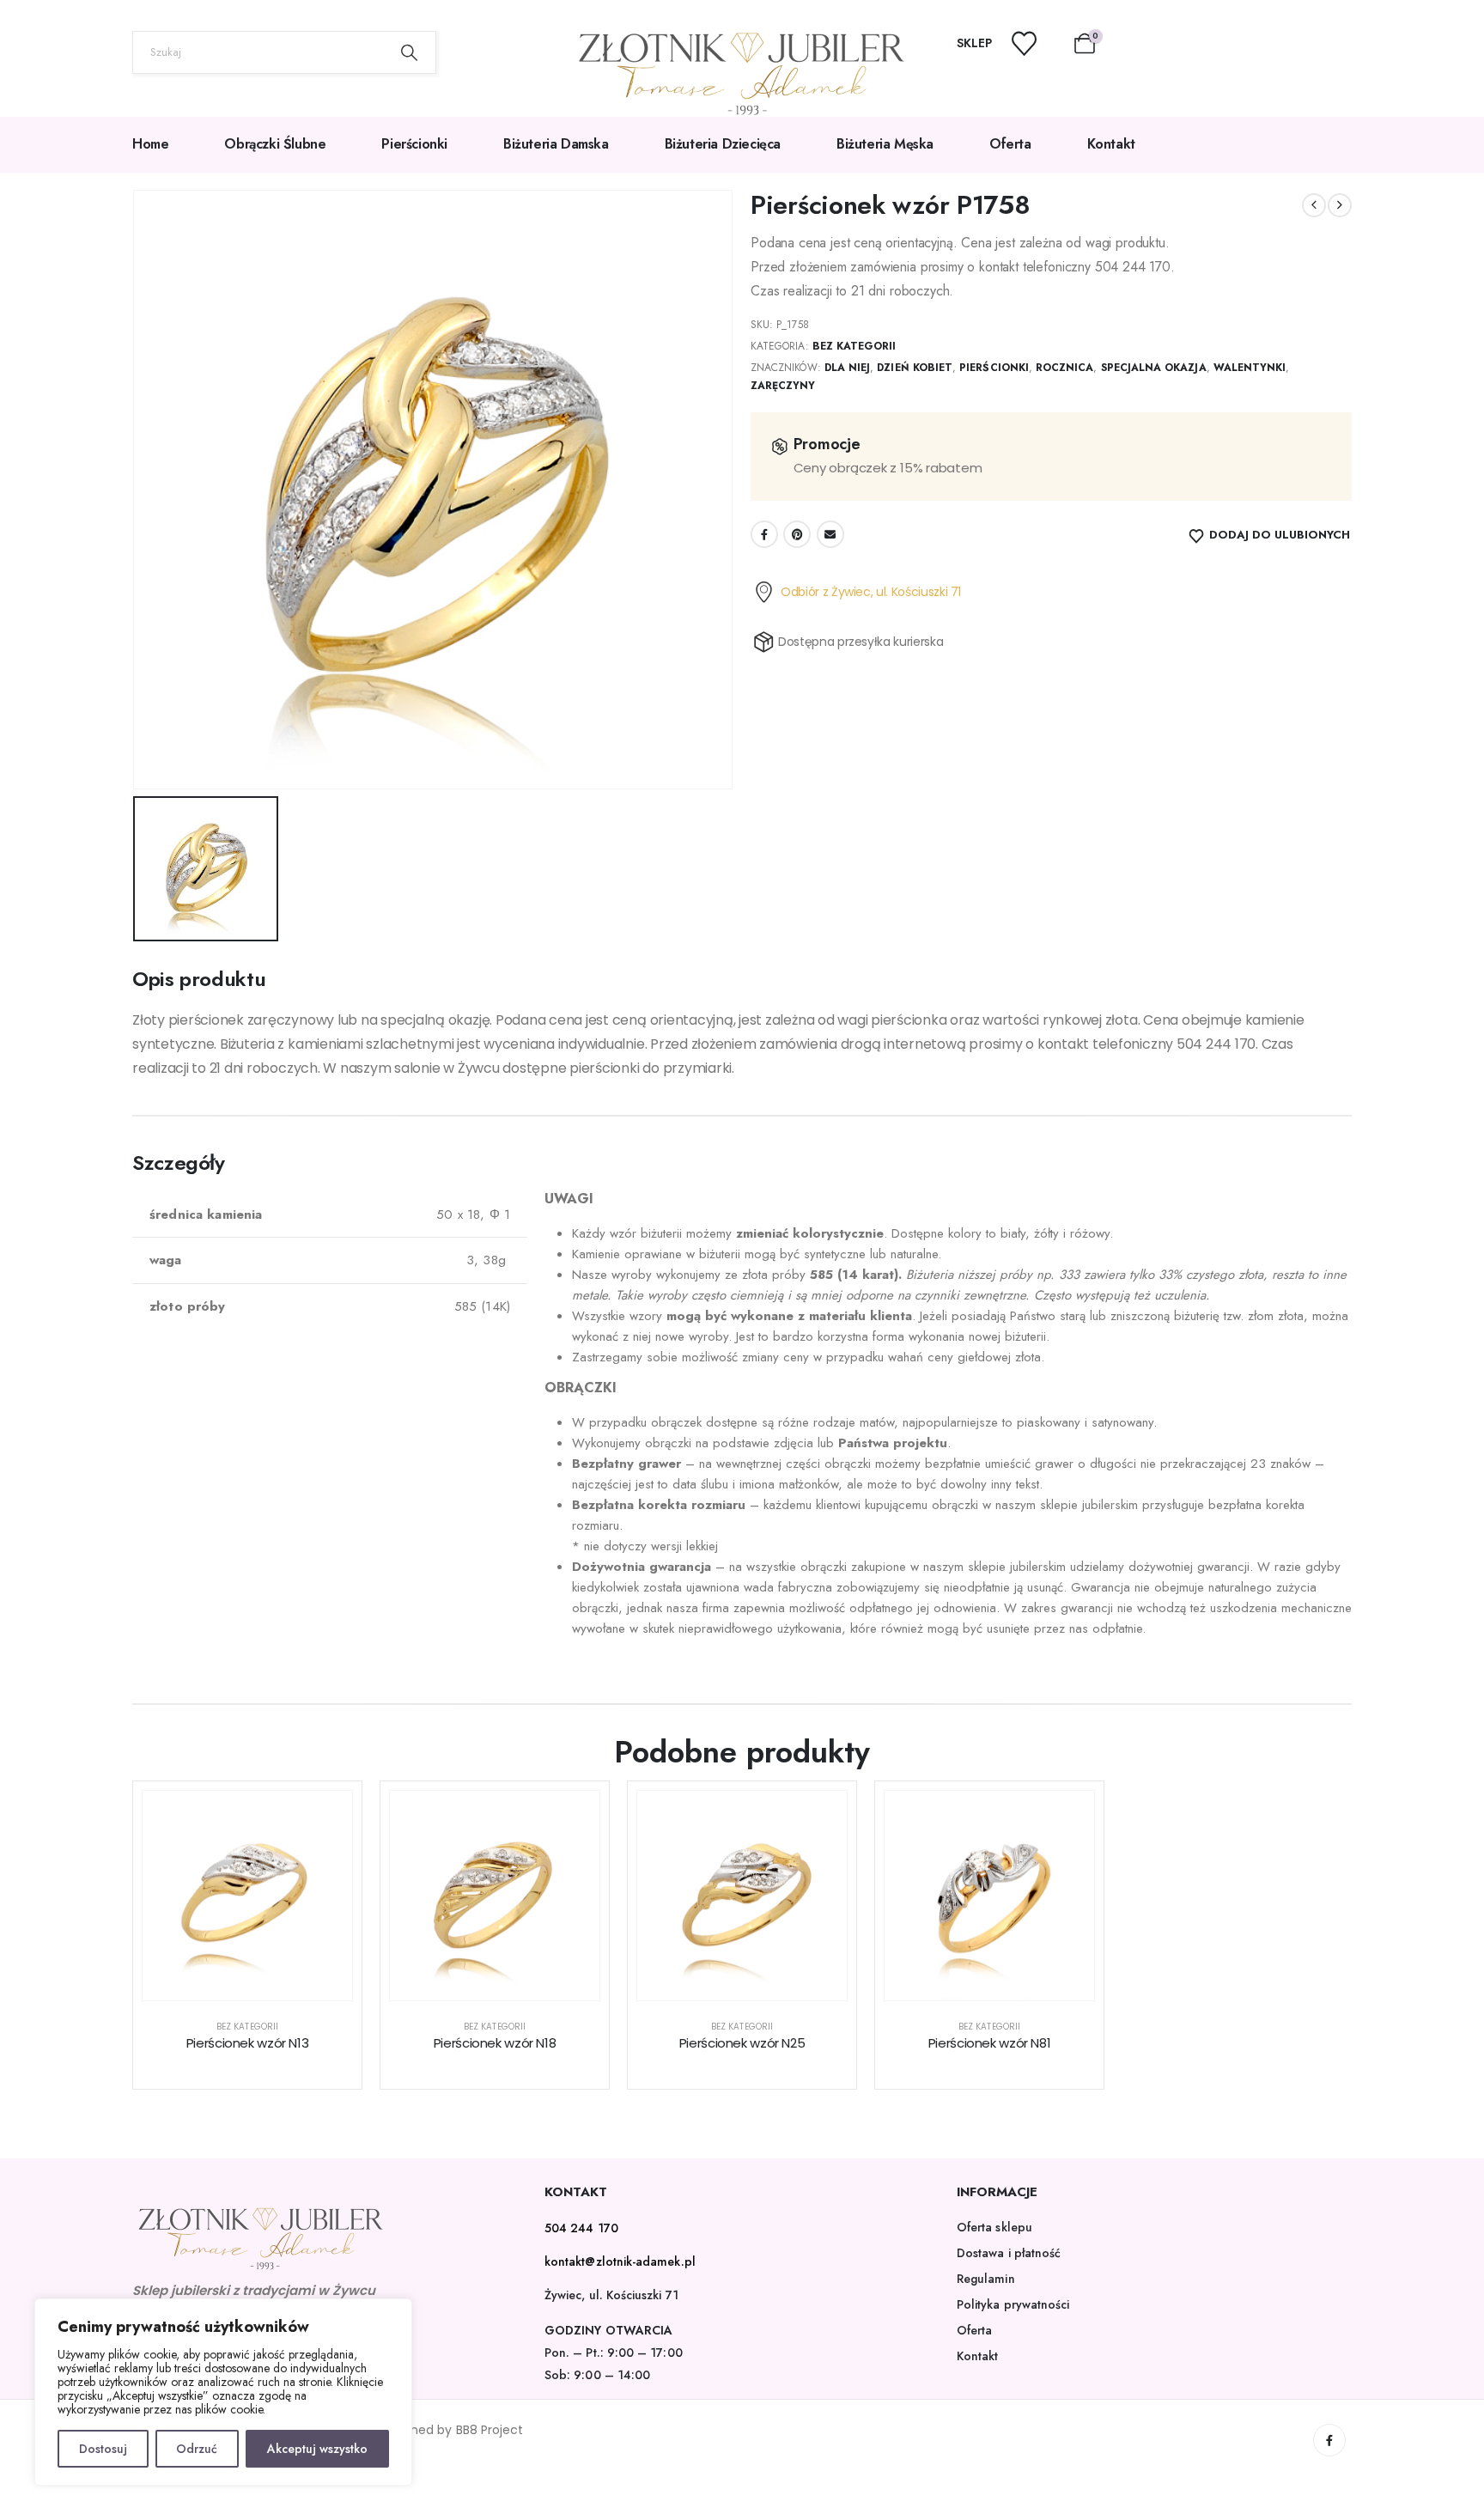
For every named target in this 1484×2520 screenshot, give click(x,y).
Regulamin (986, 2279)
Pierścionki (414, 144)
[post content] (247, 1896)
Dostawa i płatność (1009, 2253)
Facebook (764, 534)
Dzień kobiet (915, 368)
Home (150, 144)
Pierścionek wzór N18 (495, 2043)
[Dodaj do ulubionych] (326, 1817)
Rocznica (1064, 368)
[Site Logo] (742, 74)
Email (830, 534)
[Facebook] (1329, 2440)
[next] (1340, 205)
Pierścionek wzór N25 (742, 2043)
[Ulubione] (1035, 43)
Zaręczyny (783, 386)
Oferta (1010, 144)
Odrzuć (197, 2449)
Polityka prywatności (1013, 2304)
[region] (223, 2392)
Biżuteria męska (885, 144)
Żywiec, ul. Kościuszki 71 (611, 2295)
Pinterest (797, 534)
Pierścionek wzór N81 (990, 2043)
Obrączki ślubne (275, 144)
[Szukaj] (410, 52)
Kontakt (1111, 144)
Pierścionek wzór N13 (248, 2043)
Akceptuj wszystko (317, 2449)
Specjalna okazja (1154, 368)
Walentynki (1250, 368)
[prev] (1314, 205)
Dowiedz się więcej (261, 1983)
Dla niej (847, 368)
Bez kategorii (855, 346)
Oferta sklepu (994, 2227)
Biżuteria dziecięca (723, 144)
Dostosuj (103, 2449)
